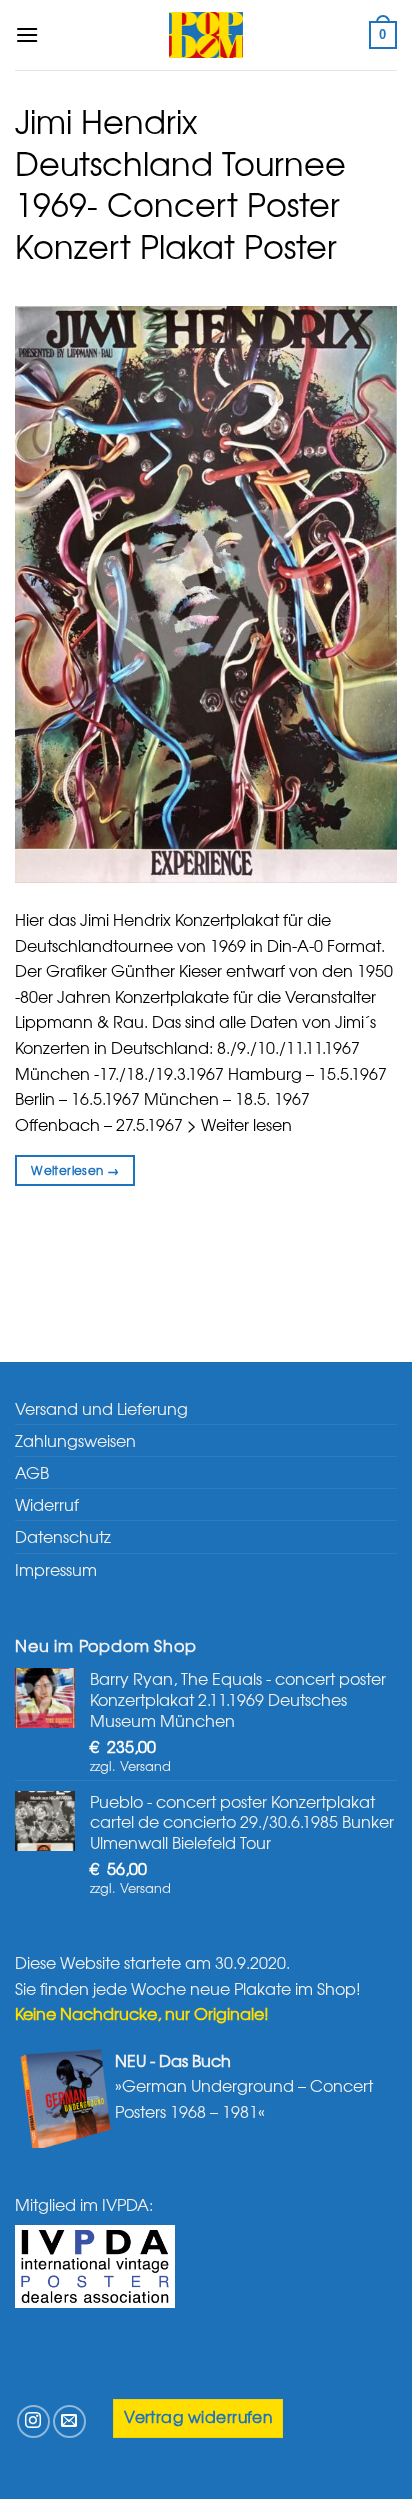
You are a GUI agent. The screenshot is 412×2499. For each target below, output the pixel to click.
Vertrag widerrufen (198, 2416)
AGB (32, 1472)
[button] (27, 34)
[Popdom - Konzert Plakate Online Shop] (206, 35)
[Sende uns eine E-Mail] (69, 2421)
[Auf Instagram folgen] (33, 2421)
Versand (145, 1765)
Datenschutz (63, 1536)
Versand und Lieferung (101, 1408)
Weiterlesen (75, 1170)
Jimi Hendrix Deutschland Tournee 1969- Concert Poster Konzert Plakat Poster (180, 183)
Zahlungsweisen (75, 1440)
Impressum (56, 1569)
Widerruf (47, 1504)
